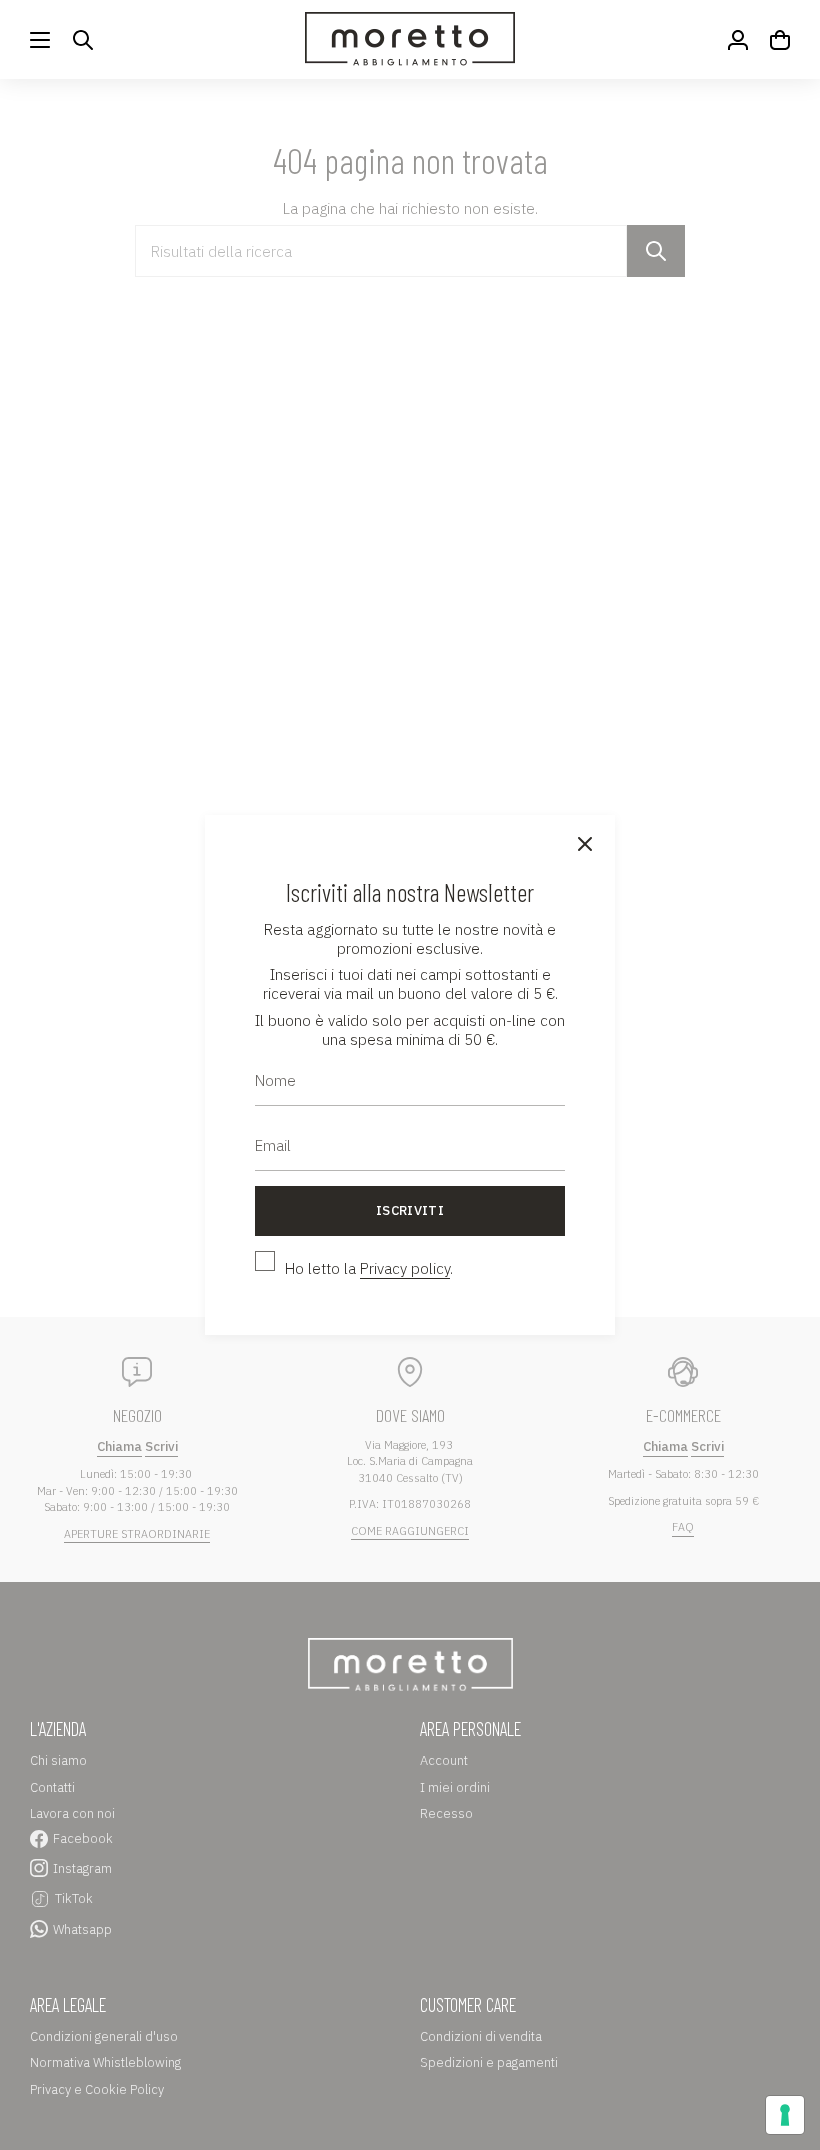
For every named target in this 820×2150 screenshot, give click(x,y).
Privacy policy (405, 1268)
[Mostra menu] (40, 39)
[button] (83, 39)
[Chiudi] (585, 845)
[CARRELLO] (780, 39)
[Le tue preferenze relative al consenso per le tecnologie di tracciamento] (785, 2115)
